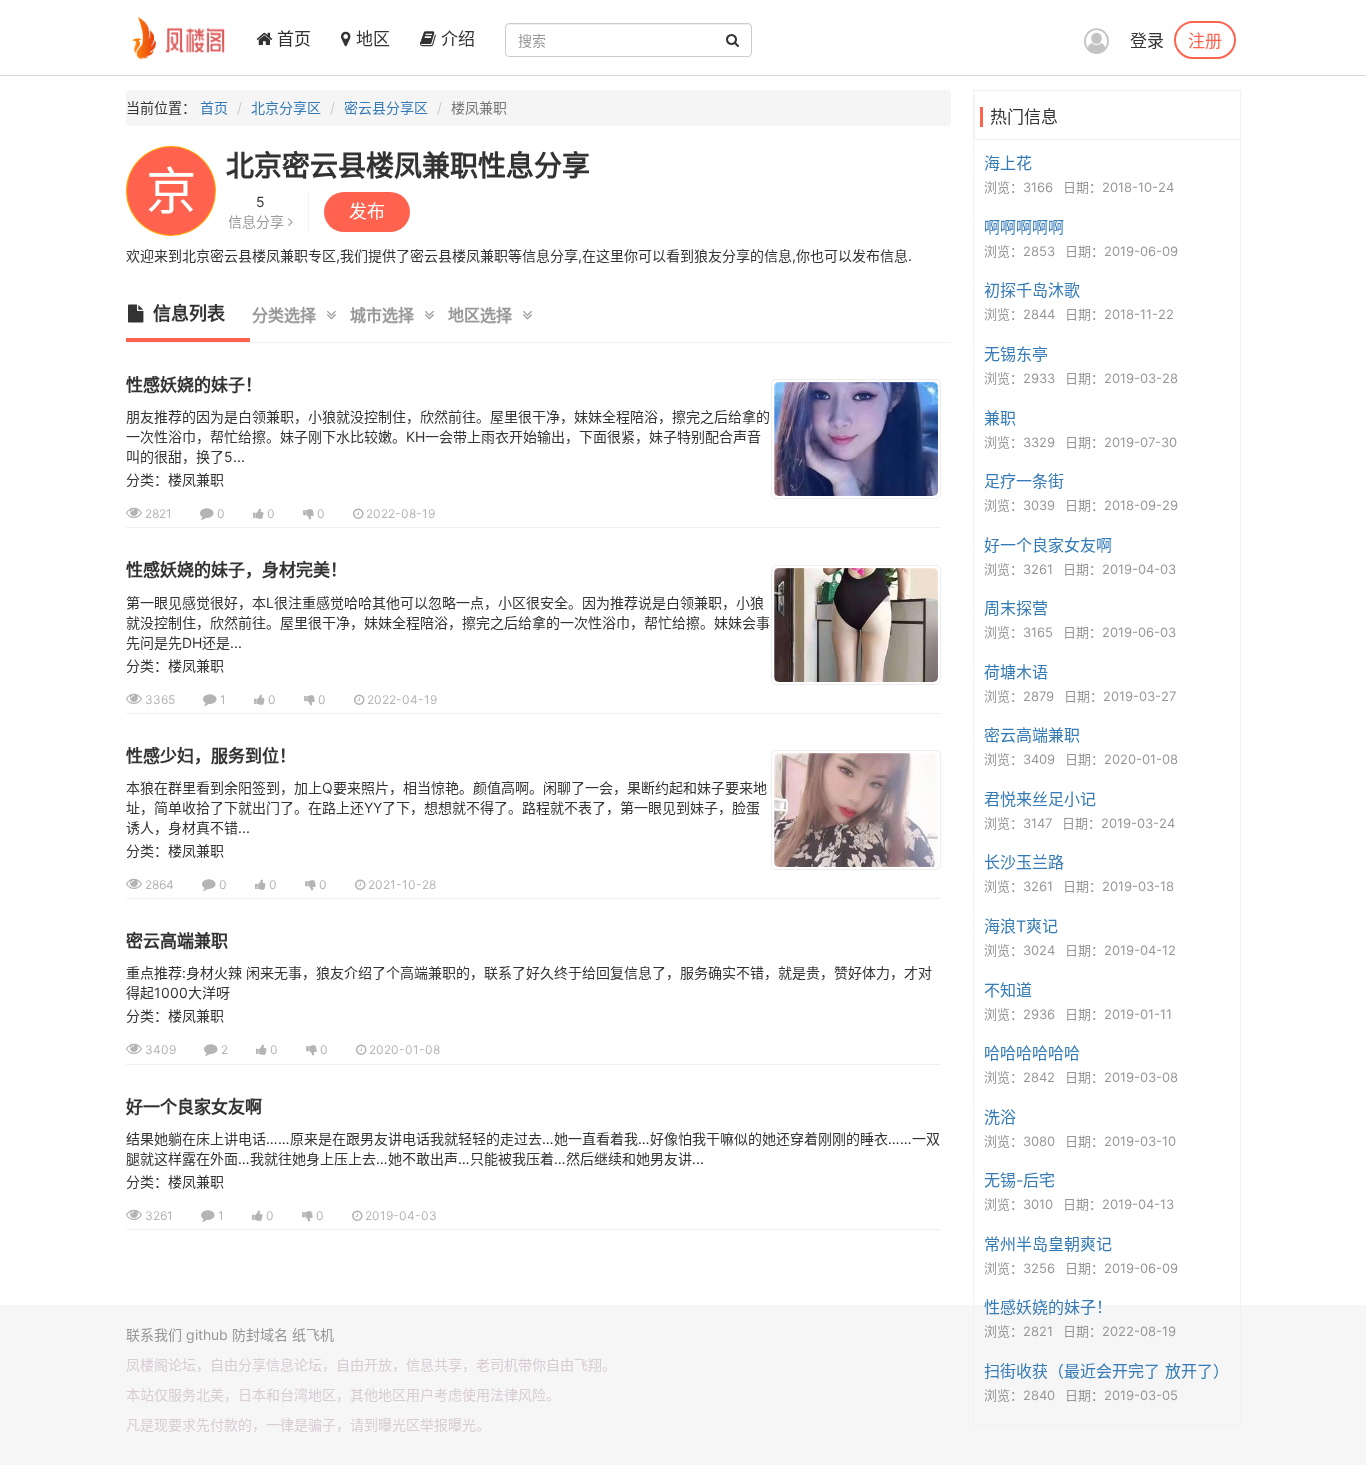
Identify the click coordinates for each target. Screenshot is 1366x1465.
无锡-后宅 (1019, 1180)
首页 (291, 39)
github (207, 1334)
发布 (367, 211)
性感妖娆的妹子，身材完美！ (236, 570)
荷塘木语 (1016, 672)
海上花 (1008, 163)
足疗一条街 (1024, 481)
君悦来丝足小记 (1040, 799)
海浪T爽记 (1021, 926)
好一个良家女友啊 (194, 1107)
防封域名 (260, 1334)
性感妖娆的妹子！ (194, 385)
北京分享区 (286, 107)
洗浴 (1000, 1117)
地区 (370, 39)
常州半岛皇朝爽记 (1048, 1244)
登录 (1147, 41)
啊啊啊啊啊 (1024, 227)
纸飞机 (313, 1334)
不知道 (1008, 990)
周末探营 (1016, 608)
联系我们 (154, 1334)
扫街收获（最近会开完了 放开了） (1106, 1371)
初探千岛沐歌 (1032, 290)
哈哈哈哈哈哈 (1032, 1053)
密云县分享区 (386, 107)
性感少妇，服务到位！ (211, 756)
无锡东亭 (1016, 354)
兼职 (1000, 418)
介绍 (455, 39)
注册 (1205, 40)
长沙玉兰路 (1024, 862)
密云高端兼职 (177, 941)
